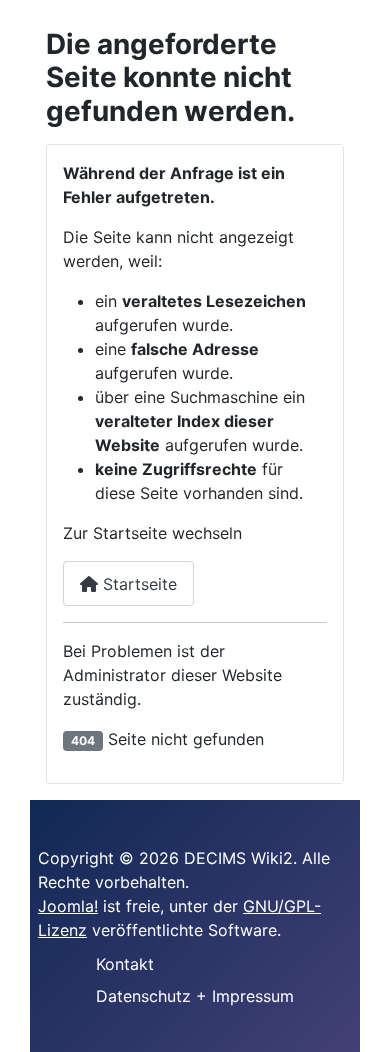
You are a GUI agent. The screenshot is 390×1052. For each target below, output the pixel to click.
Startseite (137, 584)
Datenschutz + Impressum (195, 996)
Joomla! (68, 906)
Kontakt (125, 964)
